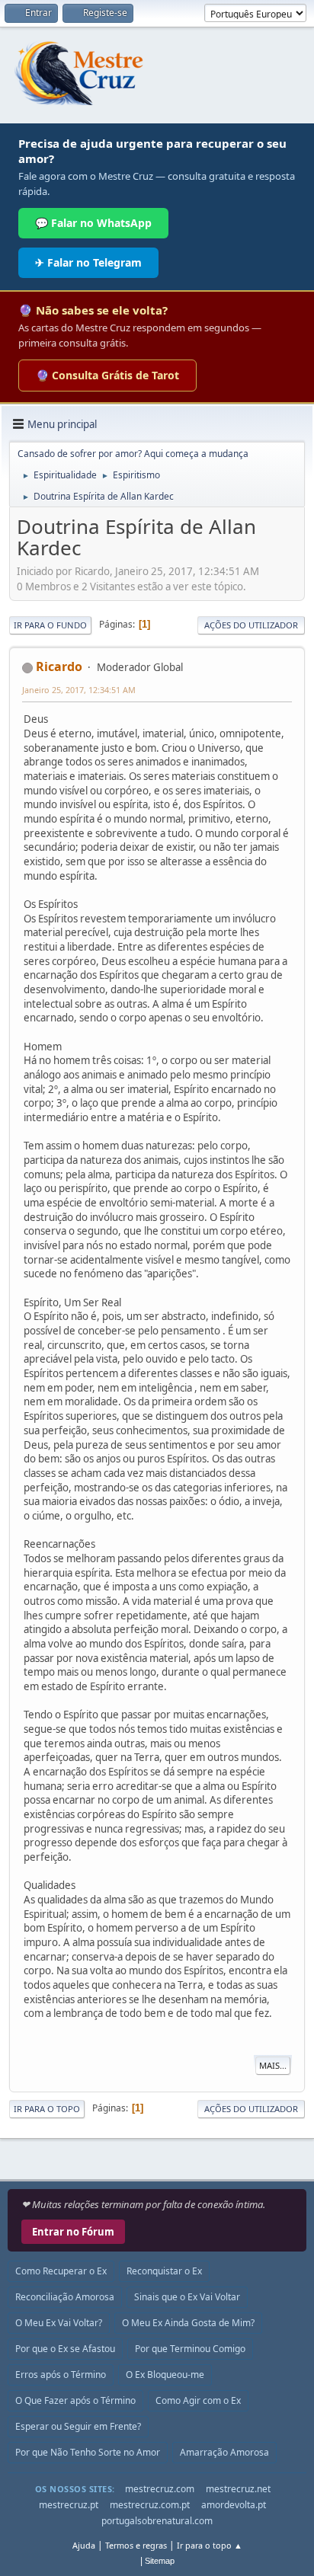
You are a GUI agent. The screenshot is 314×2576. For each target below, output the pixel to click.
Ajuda (84, 2545)
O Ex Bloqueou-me (165, 2375)
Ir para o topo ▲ (210, 2545)
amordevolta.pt (234, 2505)
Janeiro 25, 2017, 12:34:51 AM (79, 690)
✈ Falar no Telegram (88, 262)
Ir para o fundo (50, 625)
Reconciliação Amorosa (65, 2297)
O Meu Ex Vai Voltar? (59, 2323)
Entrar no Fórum (73, 2232)
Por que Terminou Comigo (190, 2349)
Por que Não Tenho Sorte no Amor (88, 2452)
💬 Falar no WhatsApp (93, 223)
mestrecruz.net (238, 2489)
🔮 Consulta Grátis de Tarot (107, 375)
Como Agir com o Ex (198, 2400)
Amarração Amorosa (224, 2452)
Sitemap (160, 2561)
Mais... (273, 2065)
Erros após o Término (61, 2375)
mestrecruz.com (160, 2489)
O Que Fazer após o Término (75, 2400)
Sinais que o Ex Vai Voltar (187, 2297)
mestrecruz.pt (69, 2505)
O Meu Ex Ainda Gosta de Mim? (188, 2323)
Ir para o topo (47, 2109)
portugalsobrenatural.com (157, 2521)
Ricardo (59, 666)
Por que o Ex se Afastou (65, 2349)
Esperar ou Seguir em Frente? (78, 2426)
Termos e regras (136, 2545)
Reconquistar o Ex (164, 2271)
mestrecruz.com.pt (150, 2505)
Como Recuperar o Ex (61, 2271)
